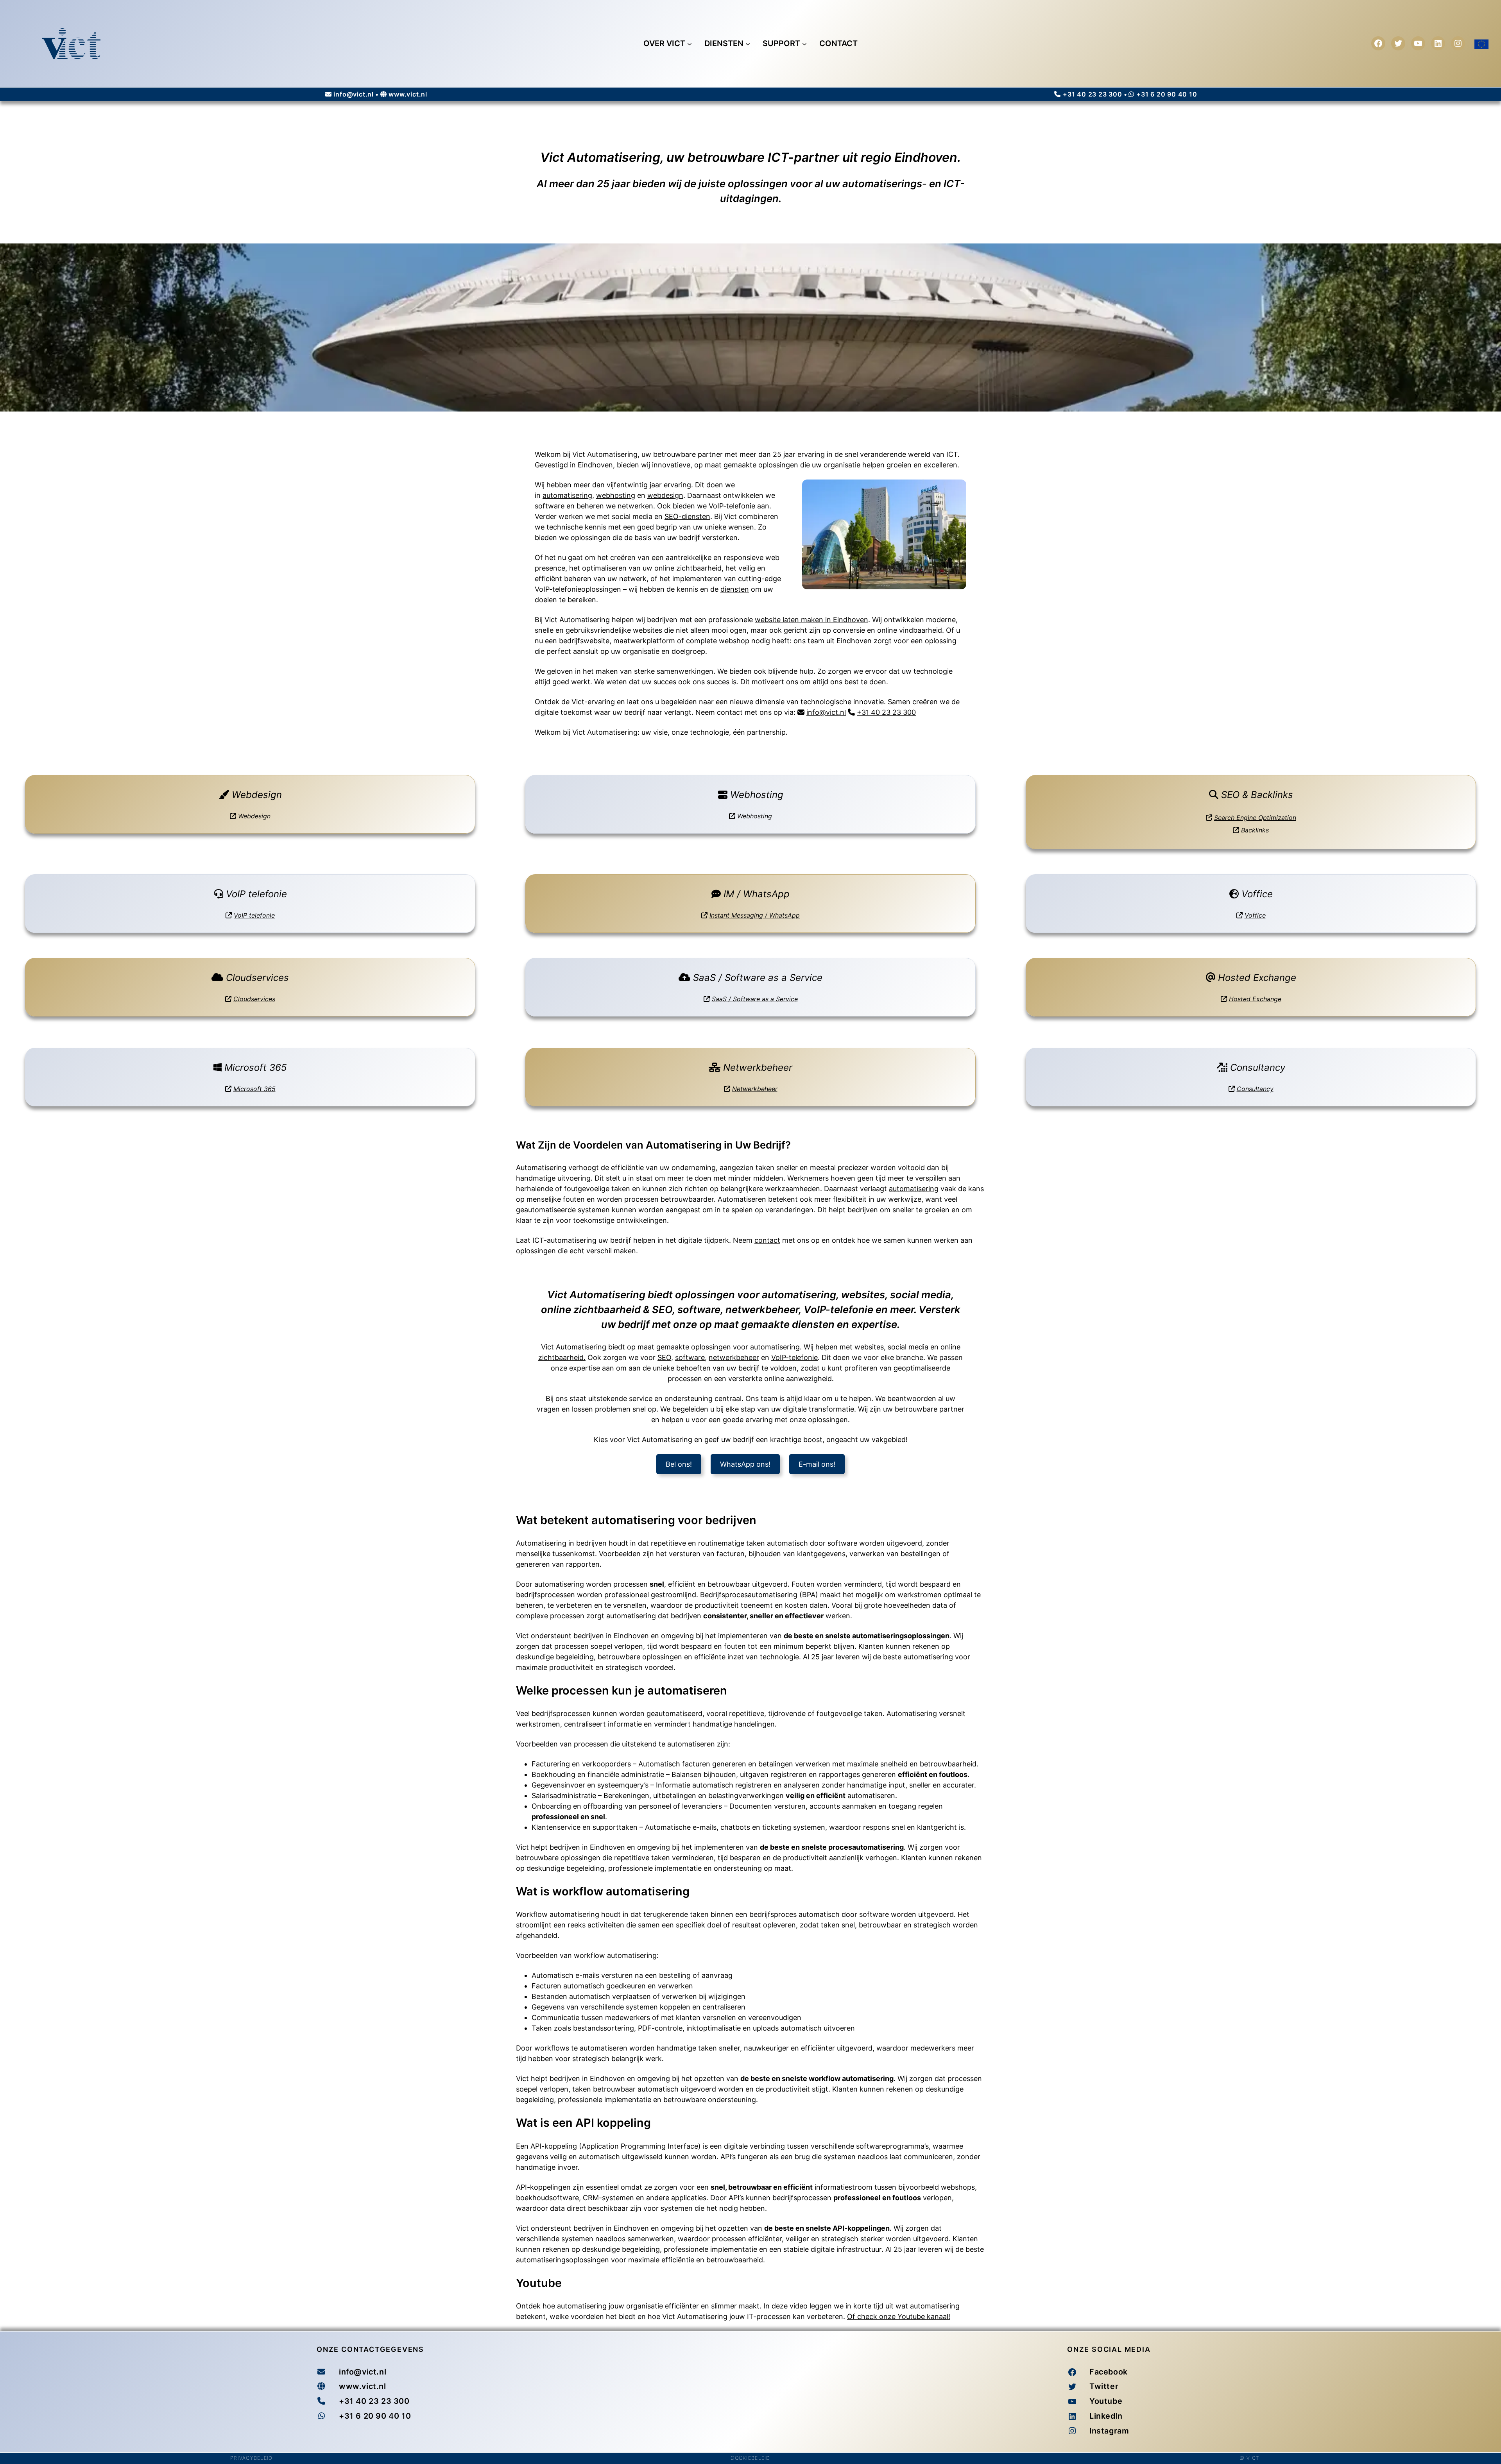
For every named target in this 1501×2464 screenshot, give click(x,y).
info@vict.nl (354, 94)
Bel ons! (679, 1464)
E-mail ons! (817, 1464)
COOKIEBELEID (750, 2458)
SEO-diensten (687, 516)
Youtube (1106, 2401)
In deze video (785, 2306)
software (690, 1357)
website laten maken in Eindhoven (811, 620)
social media (908, 1347)
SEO (664, 1357)
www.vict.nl (408, 94)
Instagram (1109, 2431)
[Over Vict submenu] (690, 43)
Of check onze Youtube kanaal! (899, 2316)
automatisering (567, 495)
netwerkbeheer (734, 1357)
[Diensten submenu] (748, 43)
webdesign (665, 495)
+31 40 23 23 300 (1093, 94)
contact (767, 1240)
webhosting (616, 495)
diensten (735, 589)
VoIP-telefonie (732, 506)
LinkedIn (1106, 2416)
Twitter (1104, 2386)
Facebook (1109, 2372)
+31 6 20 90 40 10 (1167, 94)
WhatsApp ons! (745, 1464)
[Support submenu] (804, 43)
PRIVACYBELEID (251, 2458)
